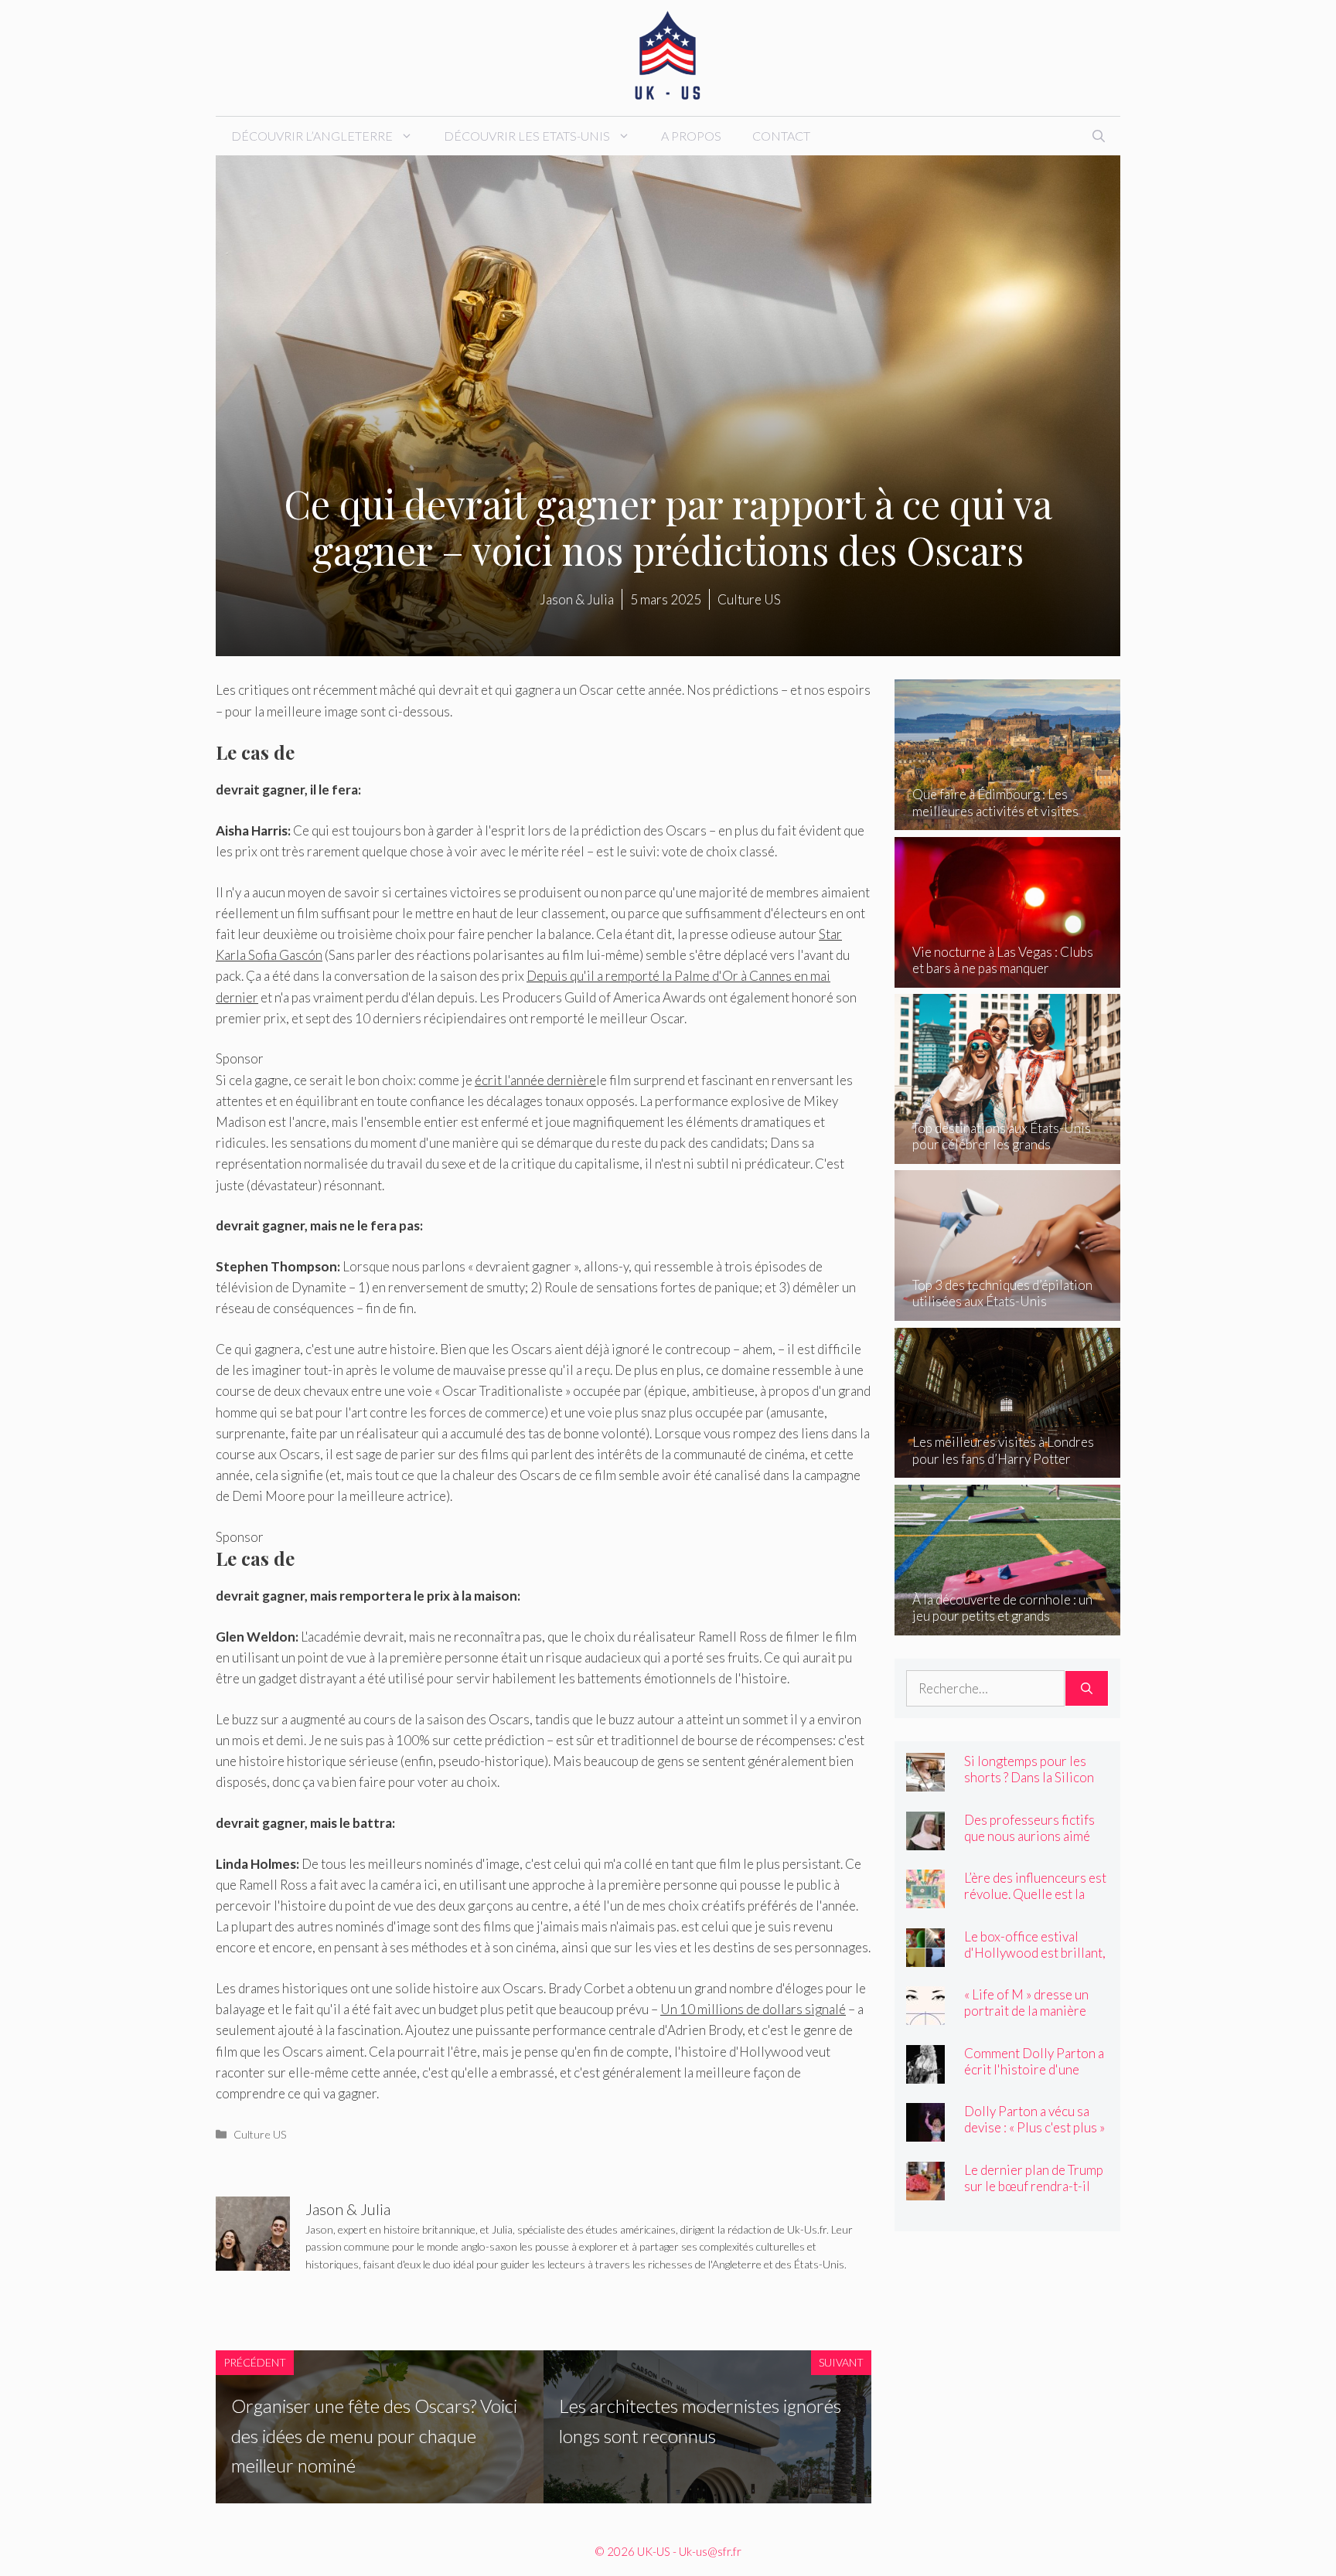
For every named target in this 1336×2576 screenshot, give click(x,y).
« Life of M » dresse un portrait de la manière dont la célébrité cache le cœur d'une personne (1034, 2019)
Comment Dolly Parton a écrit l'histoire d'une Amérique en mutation (1034, 2069)
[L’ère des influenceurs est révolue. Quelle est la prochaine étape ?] (925, 1898)
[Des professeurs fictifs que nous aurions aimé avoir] (925, 1839)
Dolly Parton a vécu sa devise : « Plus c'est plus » (1034, 2119)
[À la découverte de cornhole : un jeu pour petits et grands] (1008, 1624)
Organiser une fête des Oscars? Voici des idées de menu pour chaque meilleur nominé (374, 2435)
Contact (781, 136)
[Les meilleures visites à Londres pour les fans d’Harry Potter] (1008, 1467)
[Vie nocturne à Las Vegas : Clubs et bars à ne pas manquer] (1008, 977)
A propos (691, 136)
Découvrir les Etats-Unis (527, 136)
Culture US (260, 2134)
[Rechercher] (1087, 1689)
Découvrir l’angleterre (312, 136)
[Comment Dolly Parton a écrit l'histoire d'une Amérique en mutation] (925, 2072)
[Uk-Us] (668, 56)
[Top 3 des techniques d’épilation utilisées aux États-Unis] (1008, 1310)
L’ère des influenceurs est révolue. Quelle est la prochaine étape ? (1035, 1894)
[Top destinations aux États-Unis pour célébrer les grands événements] (1008, 1153)
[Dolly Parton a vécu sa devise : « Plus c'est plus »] (925, 2131)
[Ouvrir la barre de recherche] (1099, 136)
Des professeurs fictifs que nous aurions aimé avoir (1029, 1836)
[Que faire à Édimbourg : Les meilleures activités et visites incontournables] (1008, 820)
